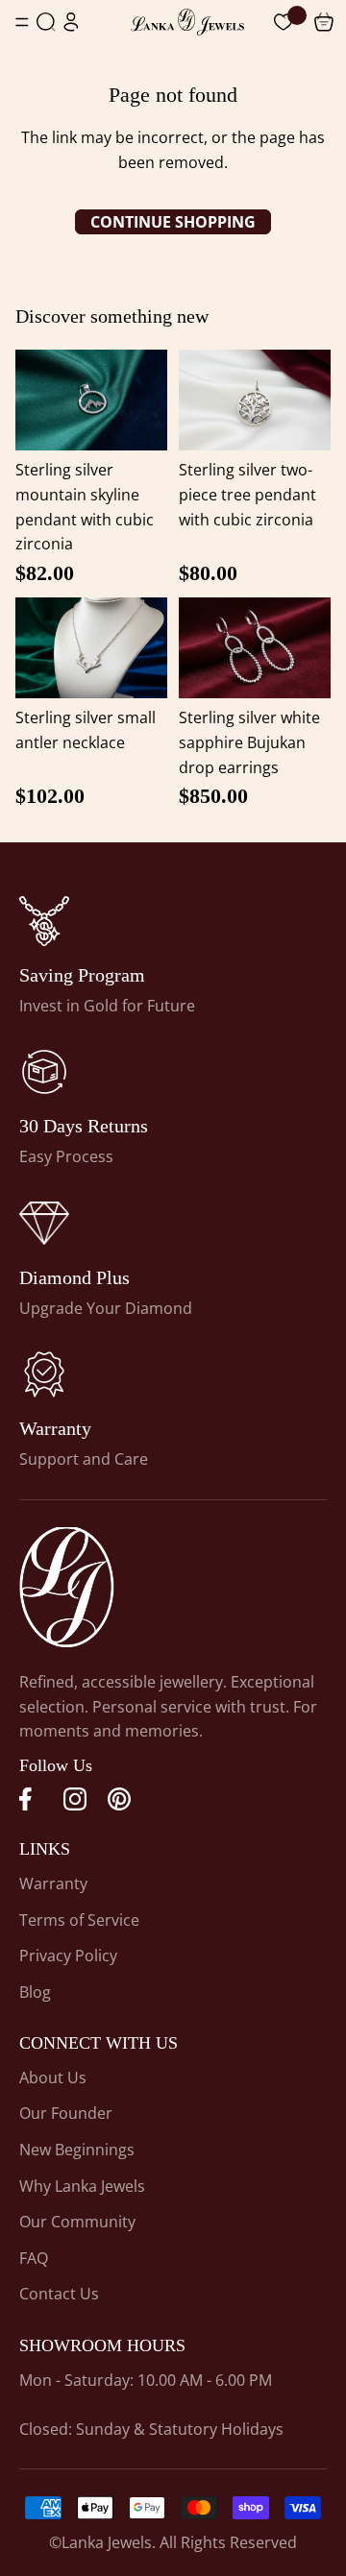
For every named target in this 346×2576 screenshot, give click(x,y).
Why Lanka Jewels (82, 2186)
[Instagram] (75, 1799)
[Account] (71, 22)
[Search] (46, 22)
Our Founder (66, 2113)
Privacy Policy (68, 1956)
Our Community (77, 2222)
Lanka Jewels (107, 2542)
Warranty (53, 1883)
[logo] (187, 22)
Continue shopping (173, 222)
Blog (35, 1992)
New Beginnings (77, 2150)
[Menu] (22, 22)
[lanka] (44, 921)
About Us (53, 2078)
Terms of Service (79, 1920)
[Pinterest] (119, 1799)
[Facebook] (31, 1799)
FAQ (34, 2258)
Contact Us (59, 2294)
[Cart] (284, 22)
